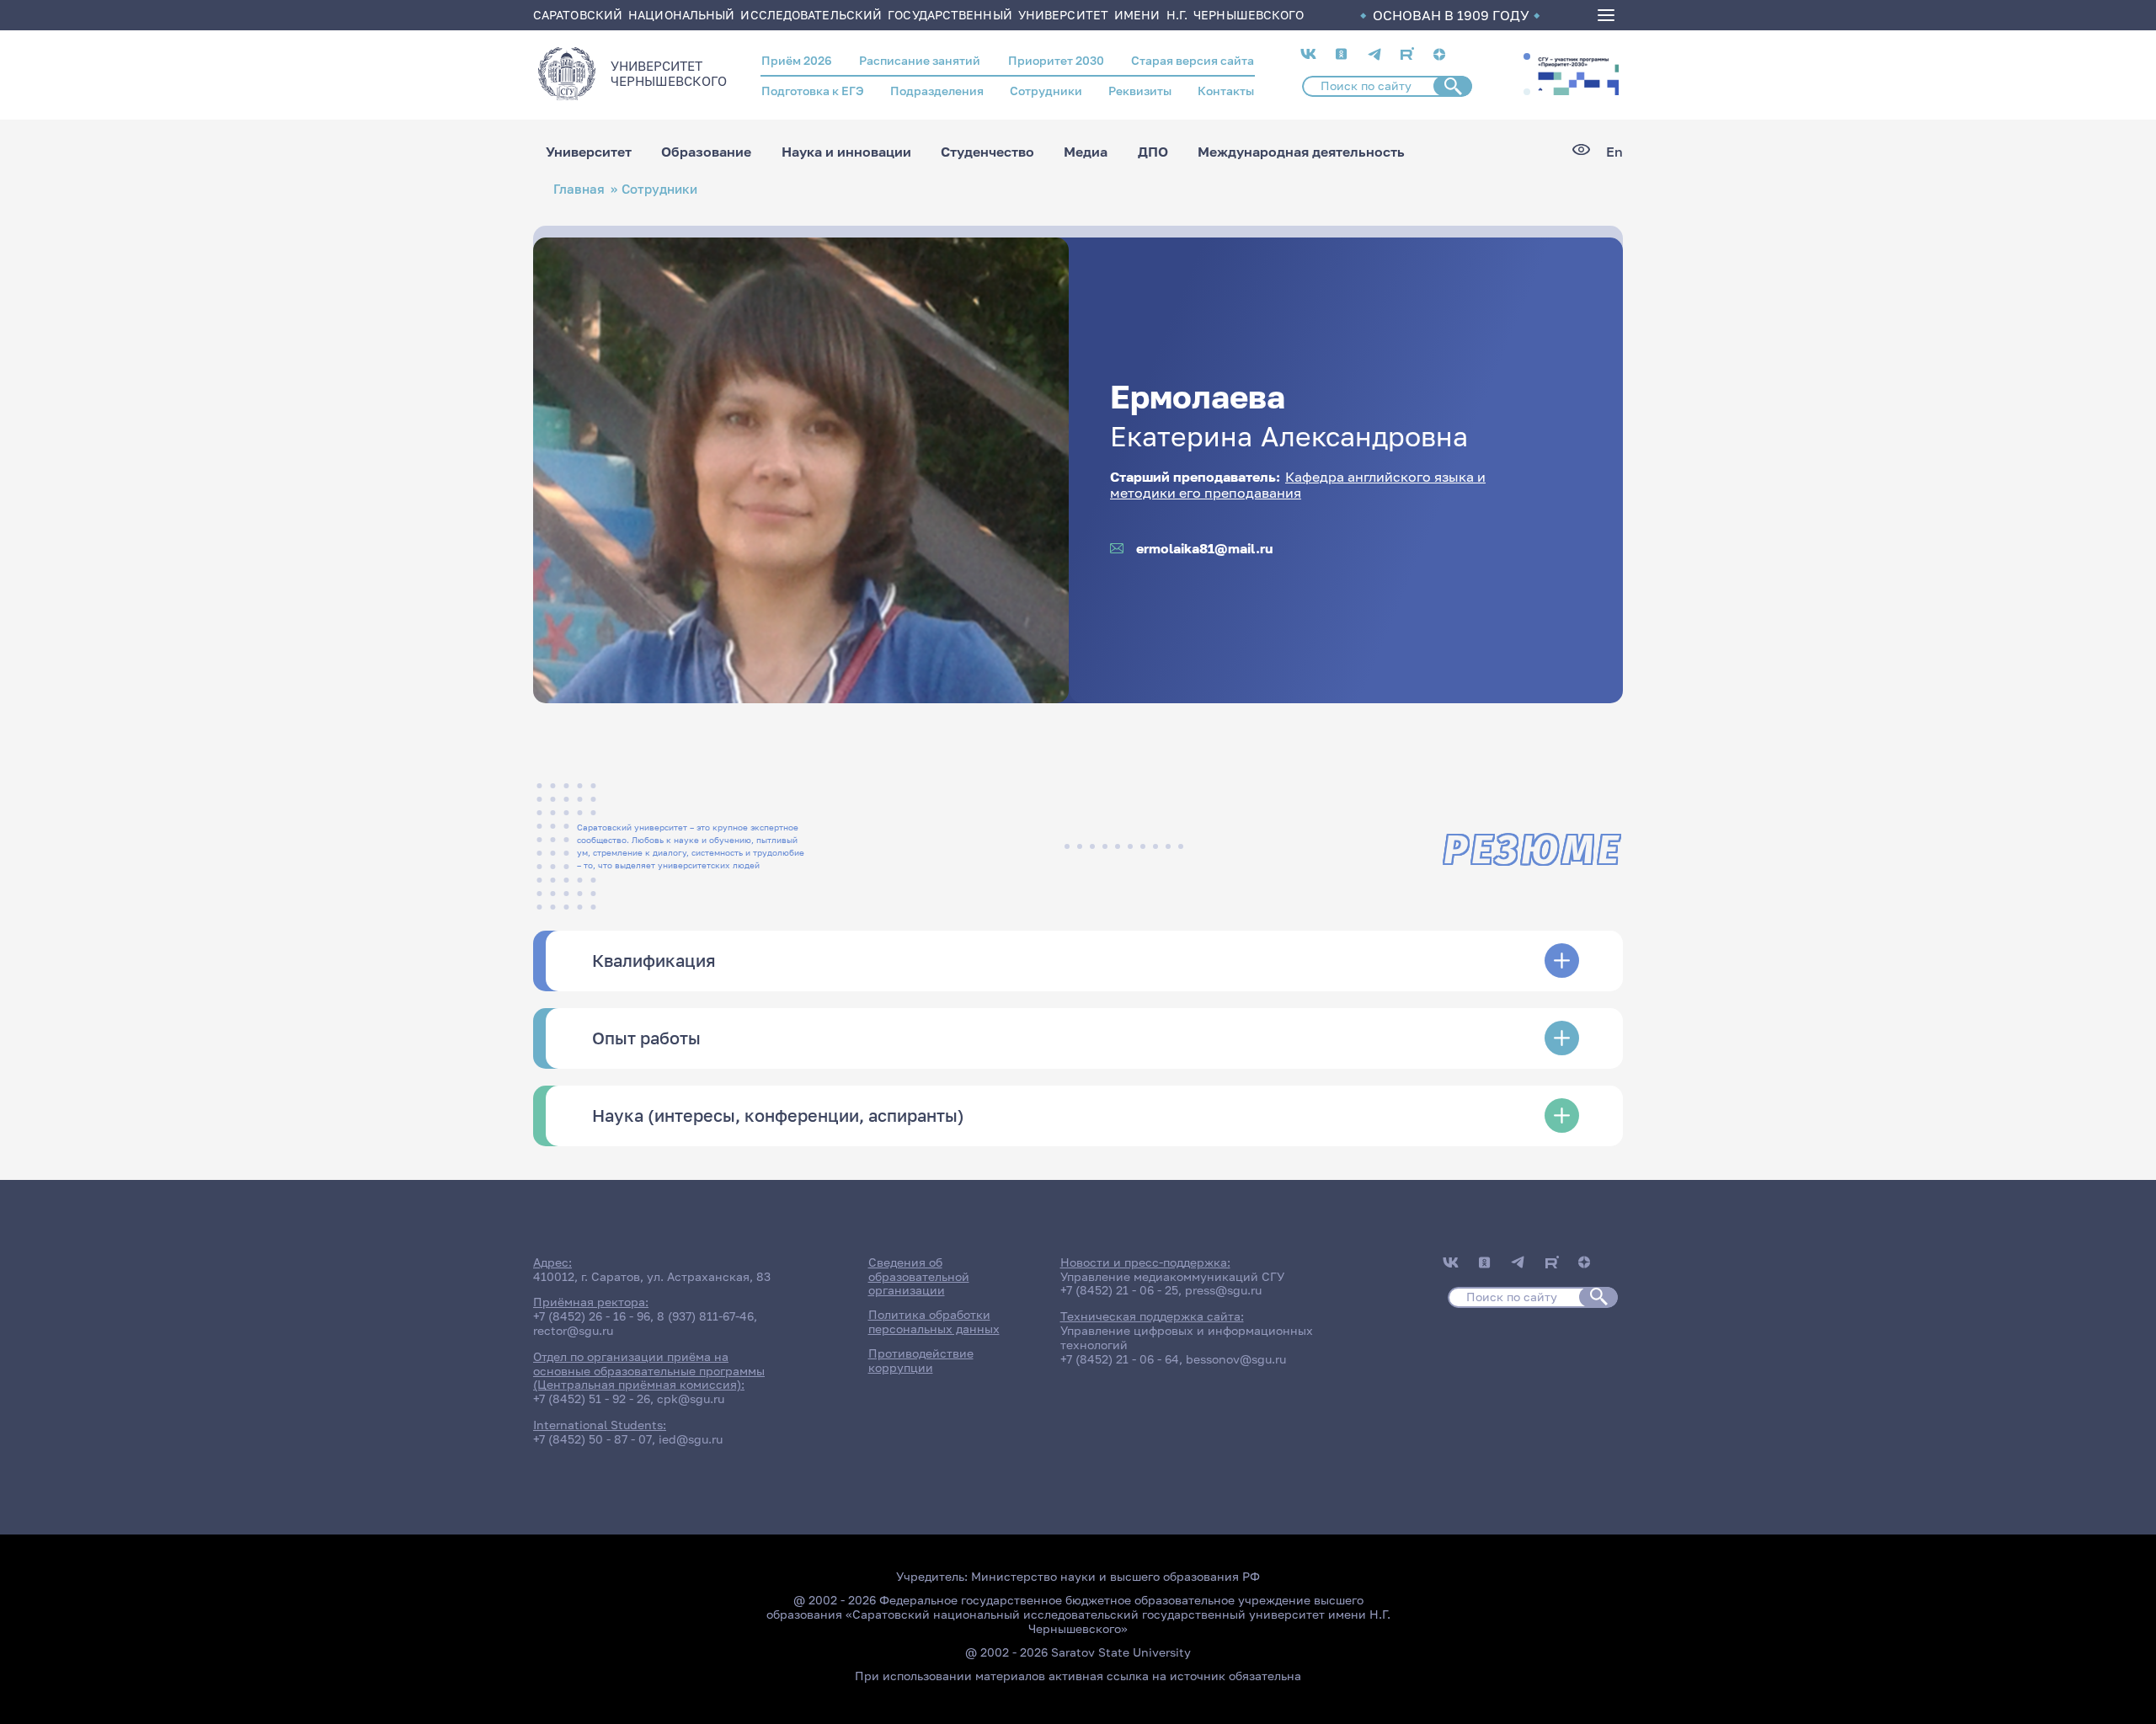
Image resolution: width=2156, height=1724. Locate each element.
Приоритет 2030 (1056, 60)
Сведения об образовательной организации (919, 1276)
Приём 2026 (797, 60)
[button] (1527, 56)
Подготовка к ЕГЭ (813, 91)
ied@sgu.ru (691, 1439)
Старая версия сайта (1193, 60)
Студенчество (987, 152)
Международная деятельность (1301, 152)
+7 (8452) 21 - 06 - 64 (1120, 1359)
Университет (589, 152)
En (1614, 152)
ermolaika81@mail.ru (1205, 549)
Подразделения (937, 91)
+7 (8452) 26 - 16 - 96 (592, 1316)
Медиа (1086, 152)
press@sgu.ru (1223, 1290)
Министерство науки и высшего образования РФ (1115, 1576)
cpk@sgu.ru (691, 1398)
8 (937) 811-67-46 (705, 1316)
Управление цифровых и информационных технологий (1187, 1337)
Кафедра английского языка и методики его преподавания (1298, 485)
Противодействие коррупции (921, 1360)
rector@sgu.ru (573, 1330)
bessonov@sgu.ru (1236, 1359)
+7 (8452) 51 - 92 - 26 (592, 1398)
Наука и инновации (846, 152)
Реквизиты (1140, 91)
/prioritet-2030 (1577, 74)
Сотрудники (1046, 91)
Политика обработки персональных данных (934, 1321)
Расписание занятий (920, 60)
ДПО (1153, 152)
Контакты (1226, 91)
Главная (579, 189)
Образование (706, 152)
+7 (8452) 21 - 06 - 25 (1119, 1290)
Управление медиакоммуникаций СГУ (1172, 1276)
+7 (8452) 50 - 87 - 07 (592, 1439)
